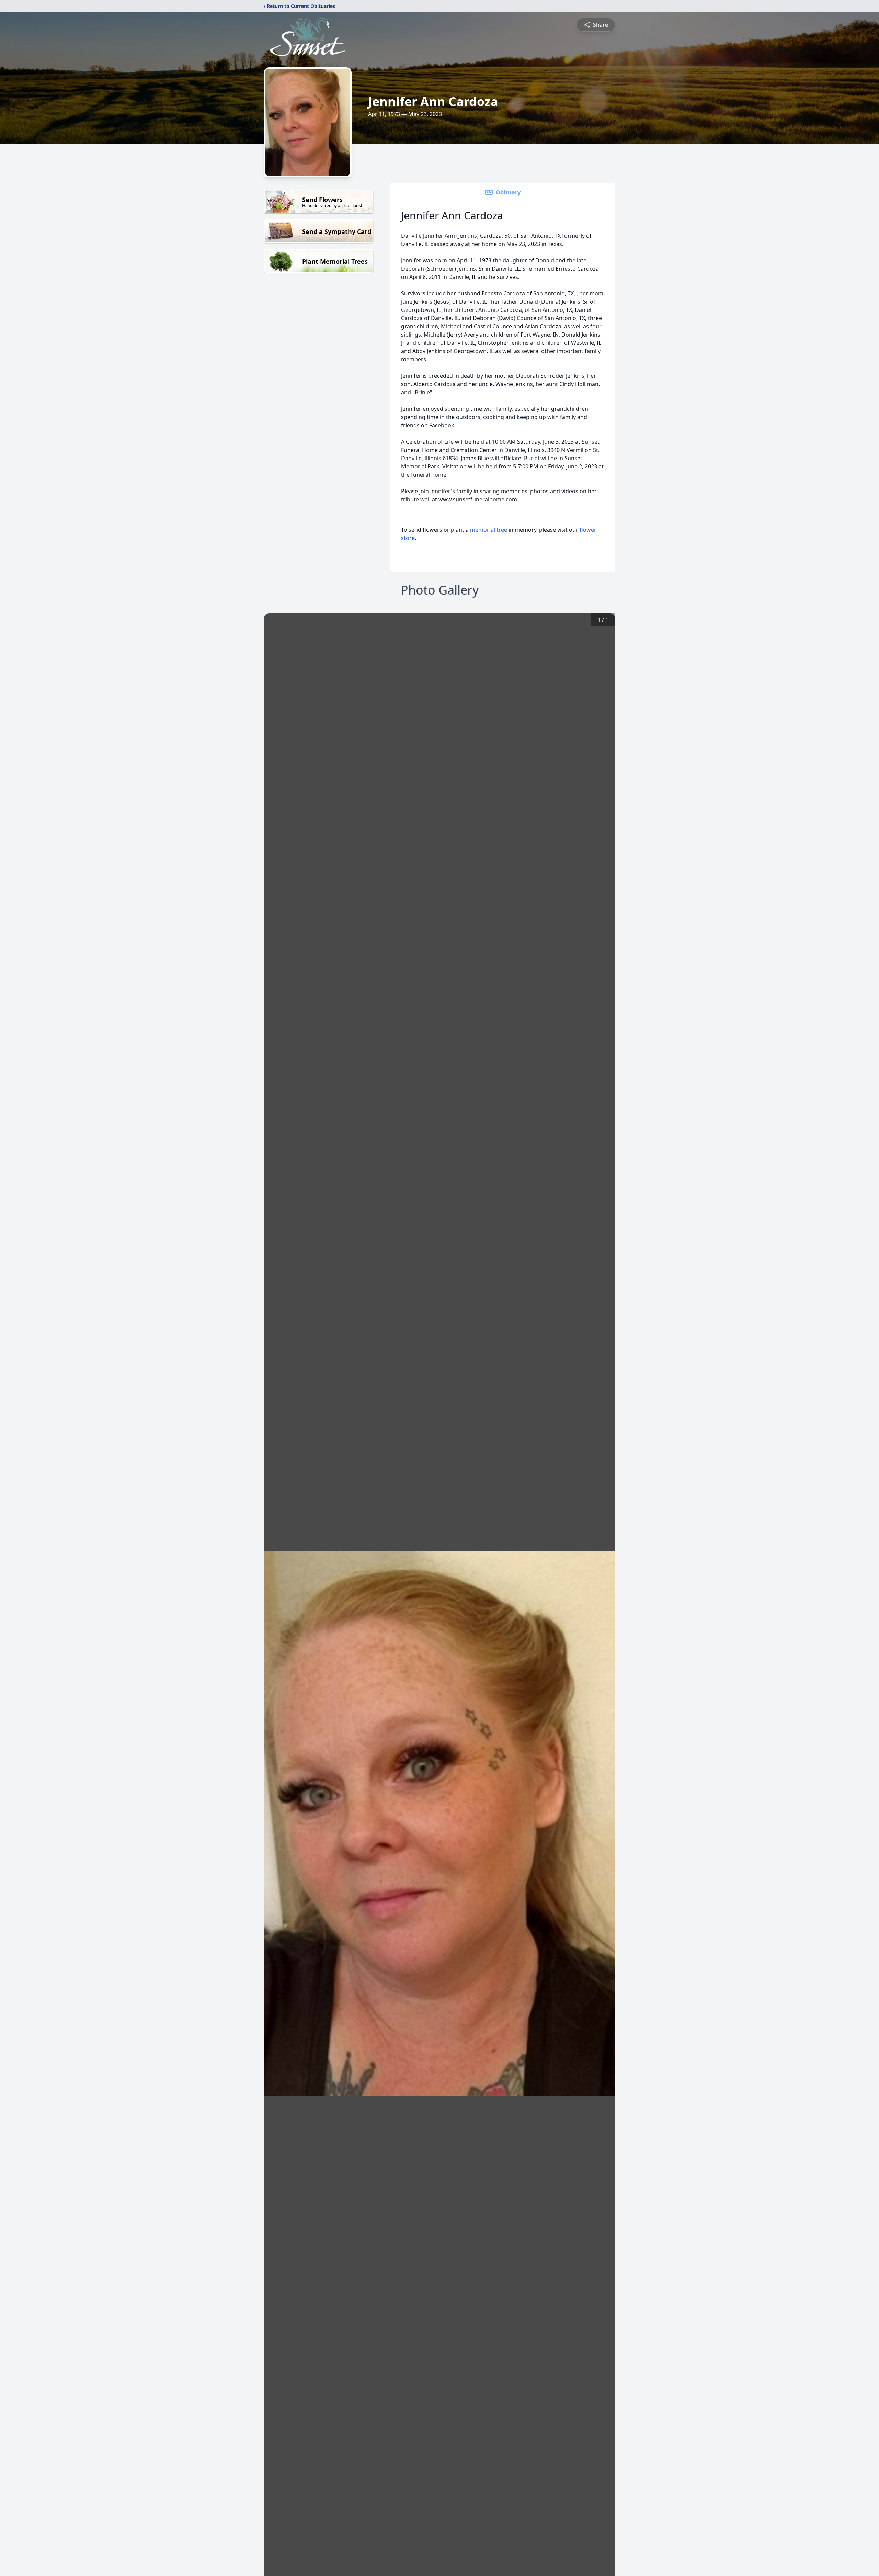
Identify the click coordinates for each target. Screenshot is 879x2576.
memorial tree (489, 530)
